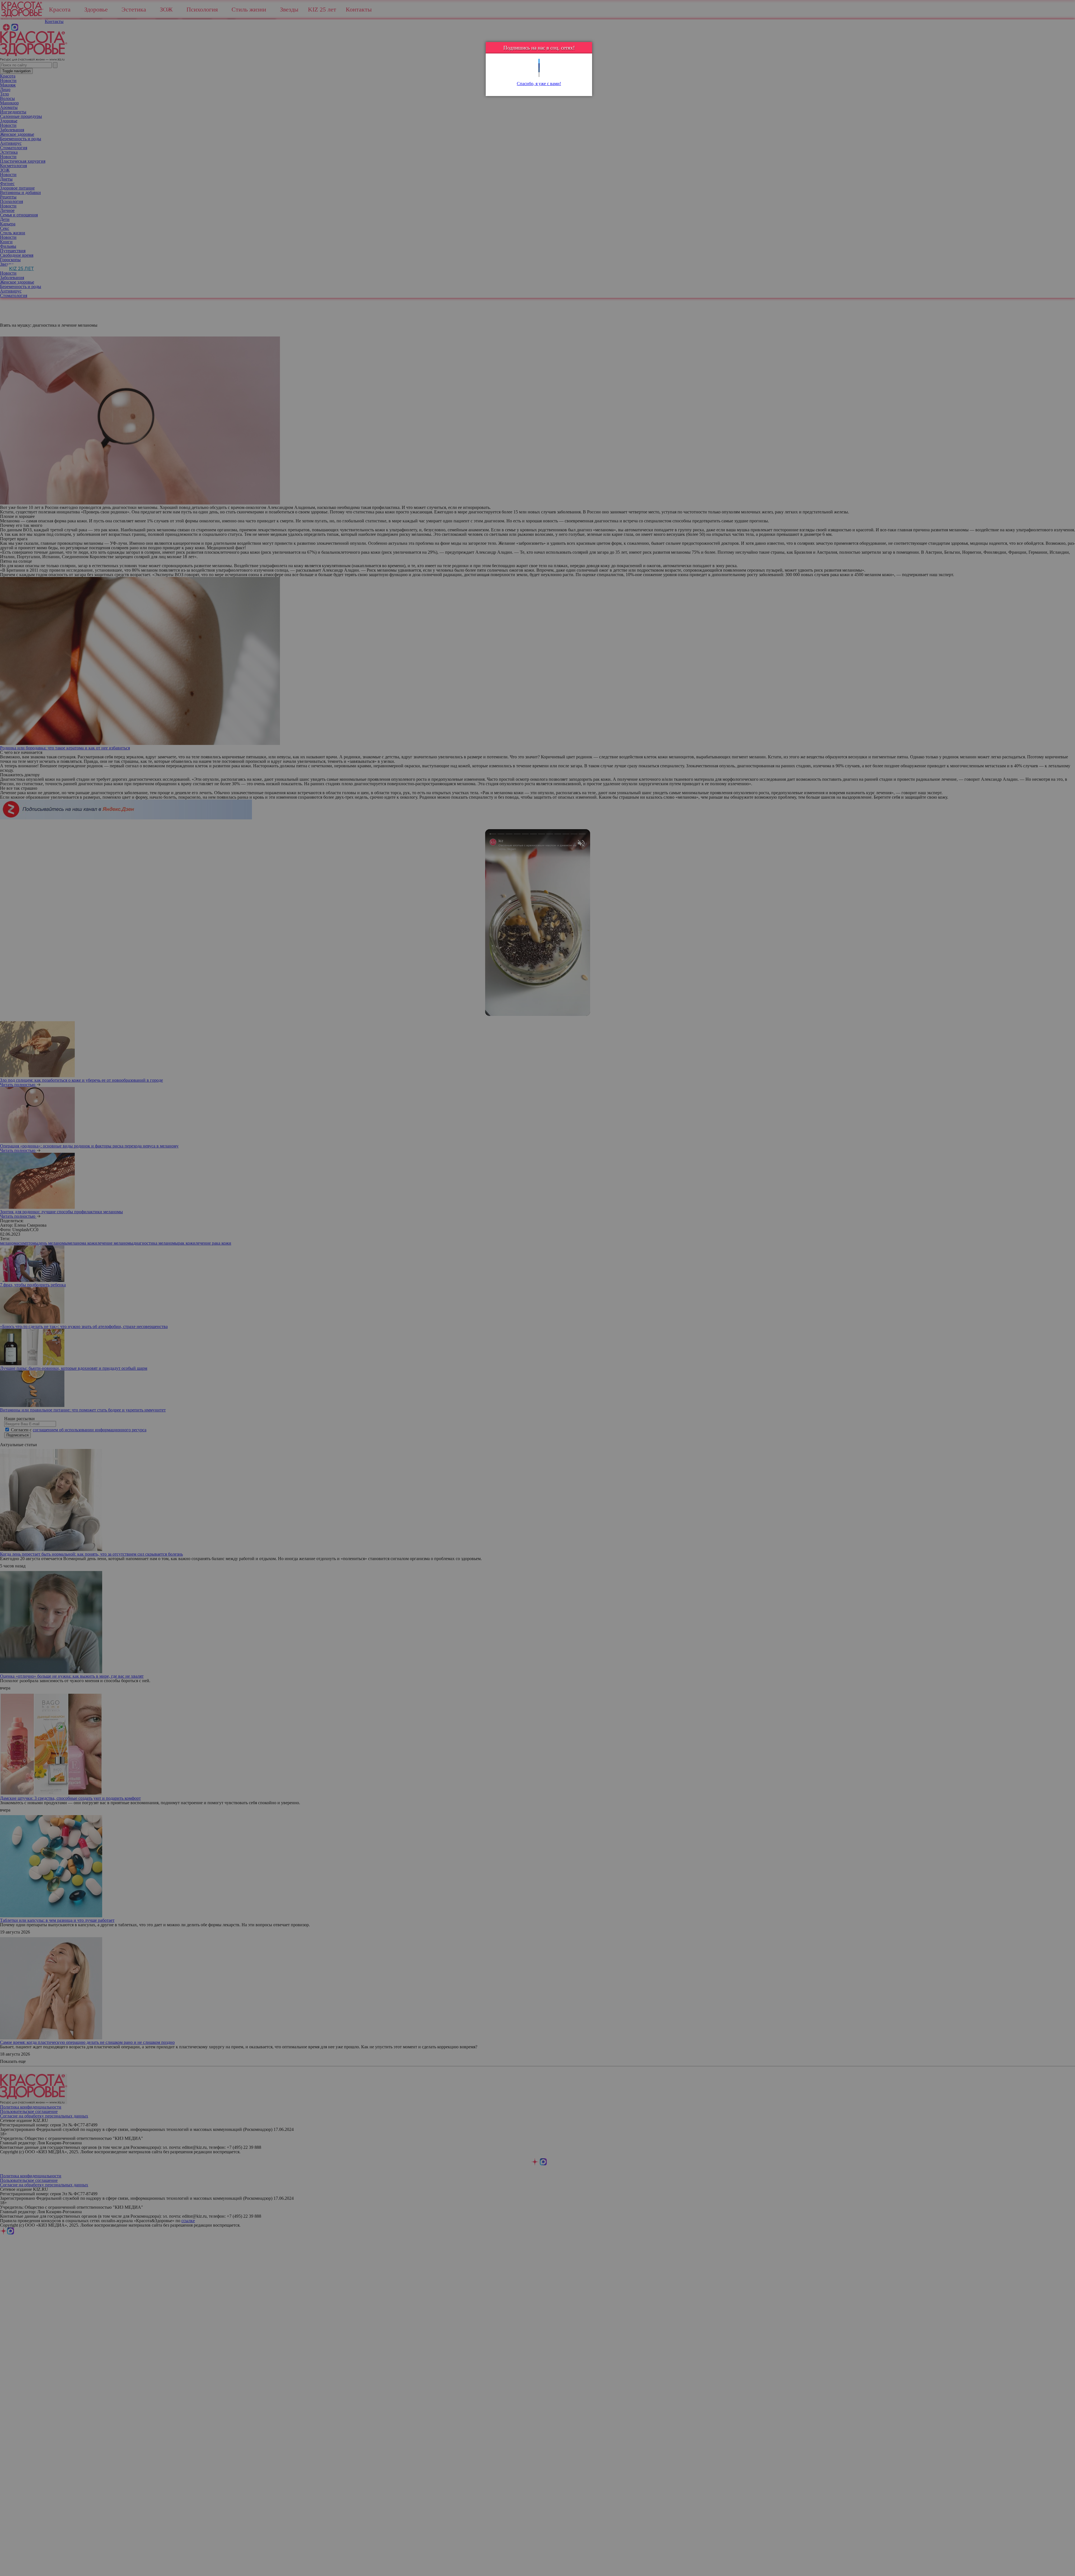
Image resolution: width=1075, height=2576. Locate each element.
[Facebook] (539, 66)
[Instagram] (539, 75)
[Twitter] (539, 61)
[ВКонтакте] (539, 70)
